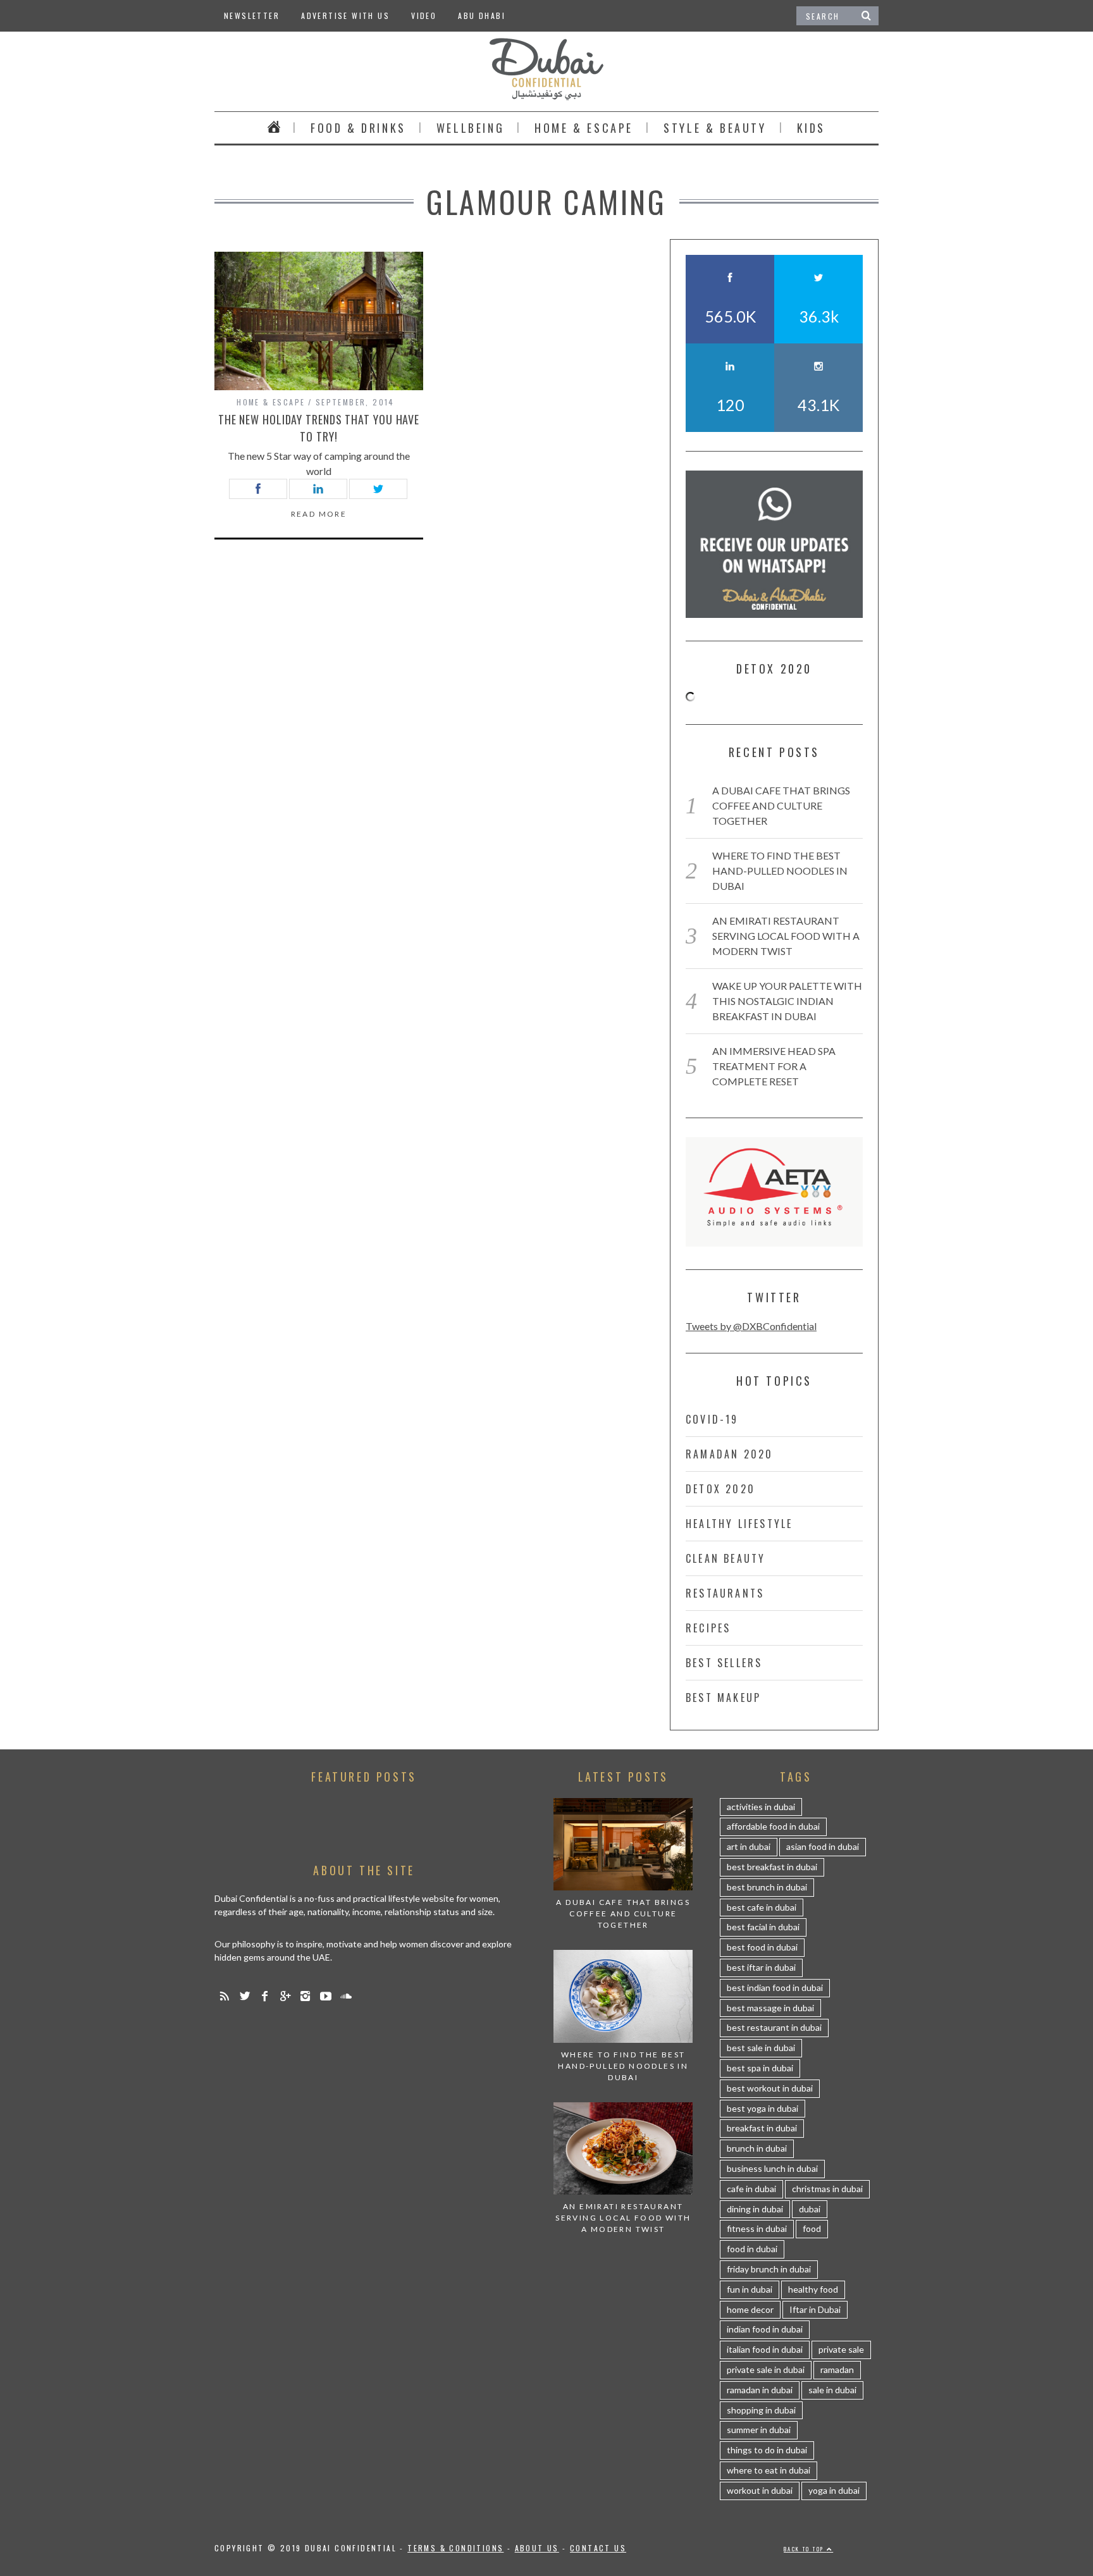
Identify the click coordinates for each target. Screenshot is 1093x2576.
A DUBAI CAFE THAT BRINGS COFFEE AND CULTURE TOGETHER (781, 805)
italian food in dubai (765, 2349)
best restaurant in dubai (774, 2027)
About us (537, 2548)
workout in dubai (760, 2490)
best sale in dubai (761, 2048)
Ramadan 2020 (729, 1454)
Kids (811, 128)
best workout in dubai (770, 2088)
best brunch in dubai (767, 1887)
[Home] (274, 128)
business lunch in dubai (772, 2168)
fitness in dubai (757, 2228)
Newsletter (252, 15)
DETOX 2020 (720, 1489)
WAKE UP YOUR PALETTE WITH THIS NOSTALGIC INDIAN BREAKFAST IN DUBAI (787, 1001)
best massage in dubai (770, 2008)
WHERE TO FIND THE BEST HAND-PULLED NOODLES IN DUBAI (780, 871)
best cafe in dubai (762, 1907)
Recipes (708, 1628)
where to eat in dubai (769, 2470)
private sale (841, 2349)
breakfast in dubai (762, 2128)
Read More (319, 514)
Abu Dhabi (482, 15)
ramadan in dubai (760, 2390)
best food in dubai (762, 1947)
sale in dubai (832, 2390)
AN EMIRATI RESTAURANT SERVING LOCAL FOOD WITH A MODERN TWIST (786, 936)
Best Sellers (724, 1663)
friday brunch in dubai (769, 2269)
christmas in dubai (827, 2189)
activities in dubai (761, 1807)
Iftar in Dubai (815, 2309)
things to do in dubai (767, 2450)
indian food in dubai (765, 2329)
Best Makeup (723, 1698)
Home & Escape (584, 128)
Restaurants (725, 1593)
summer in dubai (759, 2430)
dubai (810, 2209)
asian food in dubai (823, 1846)
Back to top (805, 2549)
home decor (750, 2309)
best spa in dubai (760, 2068)
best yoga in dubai (763, 2108)
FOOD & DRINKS (358, 128)
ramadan (837, 2370)
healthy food (813, 2289)
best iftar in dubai (761, 1967)
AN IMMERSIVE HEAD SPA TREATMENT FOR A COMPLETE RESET (774, 1066)
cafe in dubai (751, 2189)
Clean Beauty (726, 1558)
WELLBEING (470, 128)
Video (424, 15)
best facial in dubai (763, 1927)
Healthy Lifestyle (739, 1524)
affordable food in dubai (773, 1826)
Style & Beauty (715, 128)
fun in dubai (750, 2289)
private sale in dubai (766, 2370)
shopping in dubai (761, 2410)
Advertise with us (345, 15)
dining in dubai (755, 2209)
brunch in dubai (757, 2148)
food (812, 2228)
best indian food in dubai (775, 1987)
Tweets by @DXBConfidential (751, 1326)
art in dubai (749, 1846)
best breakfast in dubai (772, 1867)
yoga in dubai (834, 2490)
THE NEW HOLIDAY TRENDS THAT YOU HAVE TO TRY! (319, 428)
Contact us (598, 2548)
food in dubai (752, 2249)
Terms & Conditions (455, 2548)
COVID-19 (712, 1419)
